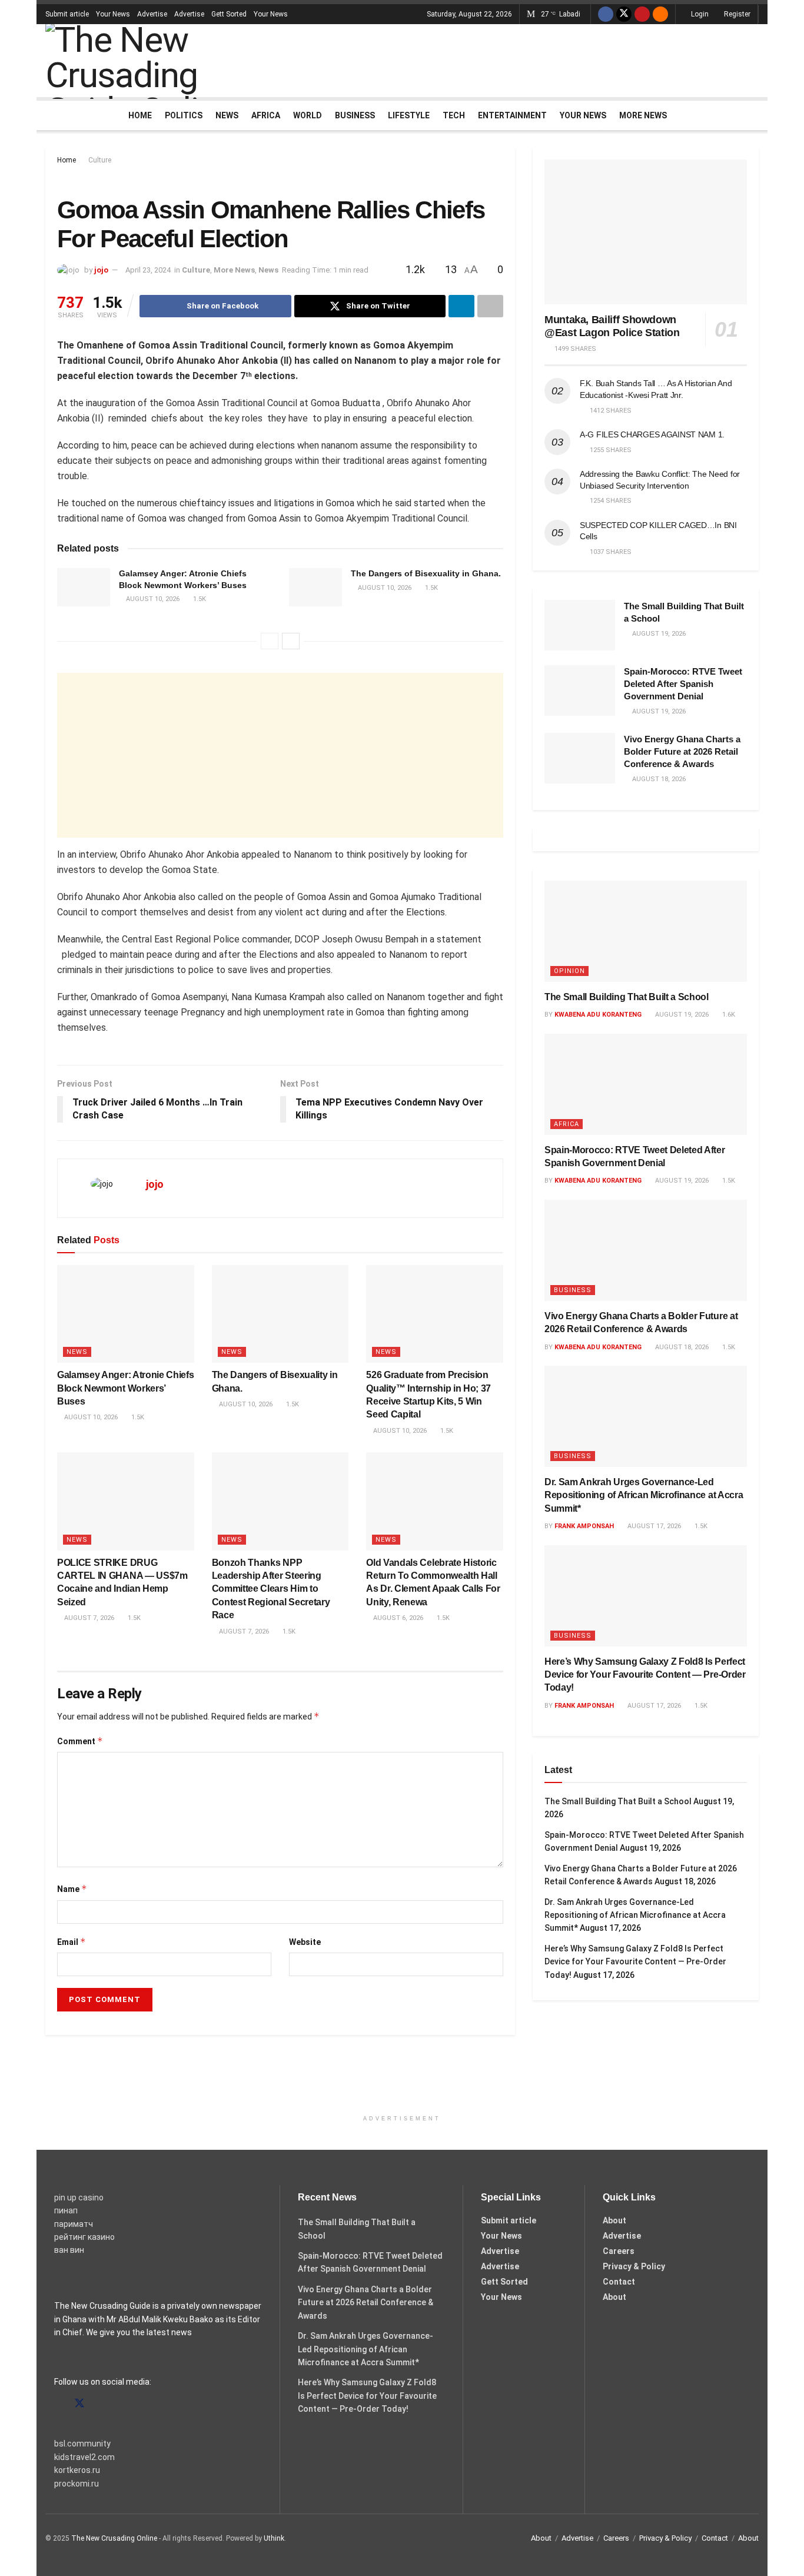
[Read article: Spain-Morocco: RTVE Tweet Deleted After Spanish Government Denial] (580, 691)
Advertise (152, 14)
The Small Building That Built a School (627, 997)
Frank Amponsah (584, 1526)
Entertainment (512, 115)
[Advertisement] (544, 59)
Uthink (274, 2538)
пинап (66, 2210)
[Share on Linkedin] (461, 306)
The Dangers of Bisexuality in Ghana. (426, 573)
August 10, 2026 (152, 599)
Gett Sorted (229, 14)
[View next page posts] (291, 641)
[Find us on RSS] (660, 14)
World (308, 115)
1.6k (728, 1015)
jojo (101, 270)
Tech (454, 115)
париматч (74, 2224)
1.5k (199, 599)
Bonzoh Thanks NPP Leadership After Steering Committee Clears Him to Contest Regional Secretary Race (271, 1589)
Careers (619, 2251)
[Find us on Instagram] (101, 2404)
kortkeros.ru (77, 2470)
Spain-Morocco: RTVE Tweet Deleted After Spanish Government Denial (683, 684)
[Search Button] (754, 115)
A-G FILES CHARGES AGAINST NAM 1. (652, 434)
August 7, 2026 (88, 1618)
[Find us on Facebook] (606, 14)
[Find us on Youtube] (642, 14)
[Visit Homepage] (160, 61)
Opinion (569, 971)
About (614, 2220)
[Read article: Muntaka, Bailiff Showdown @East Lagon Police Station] (646, 232)
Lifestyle (409, 115)
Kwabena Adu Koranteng (598, 1015)
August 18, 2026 (681, 1347)
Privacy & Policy (634, 2266)
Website (305, 1942)
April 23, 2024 (148, 270)
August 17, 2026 (653, 1526)
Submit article (67, 14)
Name (72, 1889)
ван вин (69, 2250)
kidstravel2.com (84, 2457)
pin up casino (79, 2197)
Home (140, 115)
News (227, 115)
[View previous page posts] (270, 641)
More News (643, 115)
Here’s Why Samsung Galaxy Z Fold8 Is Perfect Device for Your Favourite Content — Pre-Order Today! (645, 1675)
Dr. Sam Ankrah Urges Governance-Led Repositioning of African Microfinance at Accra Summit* (644, 1495)
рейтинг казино (84, 2237)
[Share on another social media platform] (490, 306)
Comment (80, 1741)
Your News (113, 14)
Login (699, 14)
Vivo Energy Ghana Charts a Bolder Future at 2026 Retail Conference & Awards (682, 751)
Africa (266, 115)
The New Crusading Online (114, 2538)
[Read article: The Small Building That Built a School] (580, 625)
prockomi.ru (77, 2484)
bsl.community (82, 2444)
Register (736, 14)
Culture (100, 160)
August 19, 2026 (681, 1015)
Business (355, 115)
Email (72, 1942)
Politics (184, 115)
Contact (619, 2282)
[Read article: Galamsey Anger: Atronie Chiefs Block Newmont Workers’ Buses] (84, 587)
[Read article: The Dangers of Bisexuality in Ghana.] (315, 587)
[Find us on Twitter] (624, 14)
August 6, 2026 (397, 1618)
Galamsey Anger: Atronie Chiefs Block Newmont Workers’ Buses (125, 1388)
